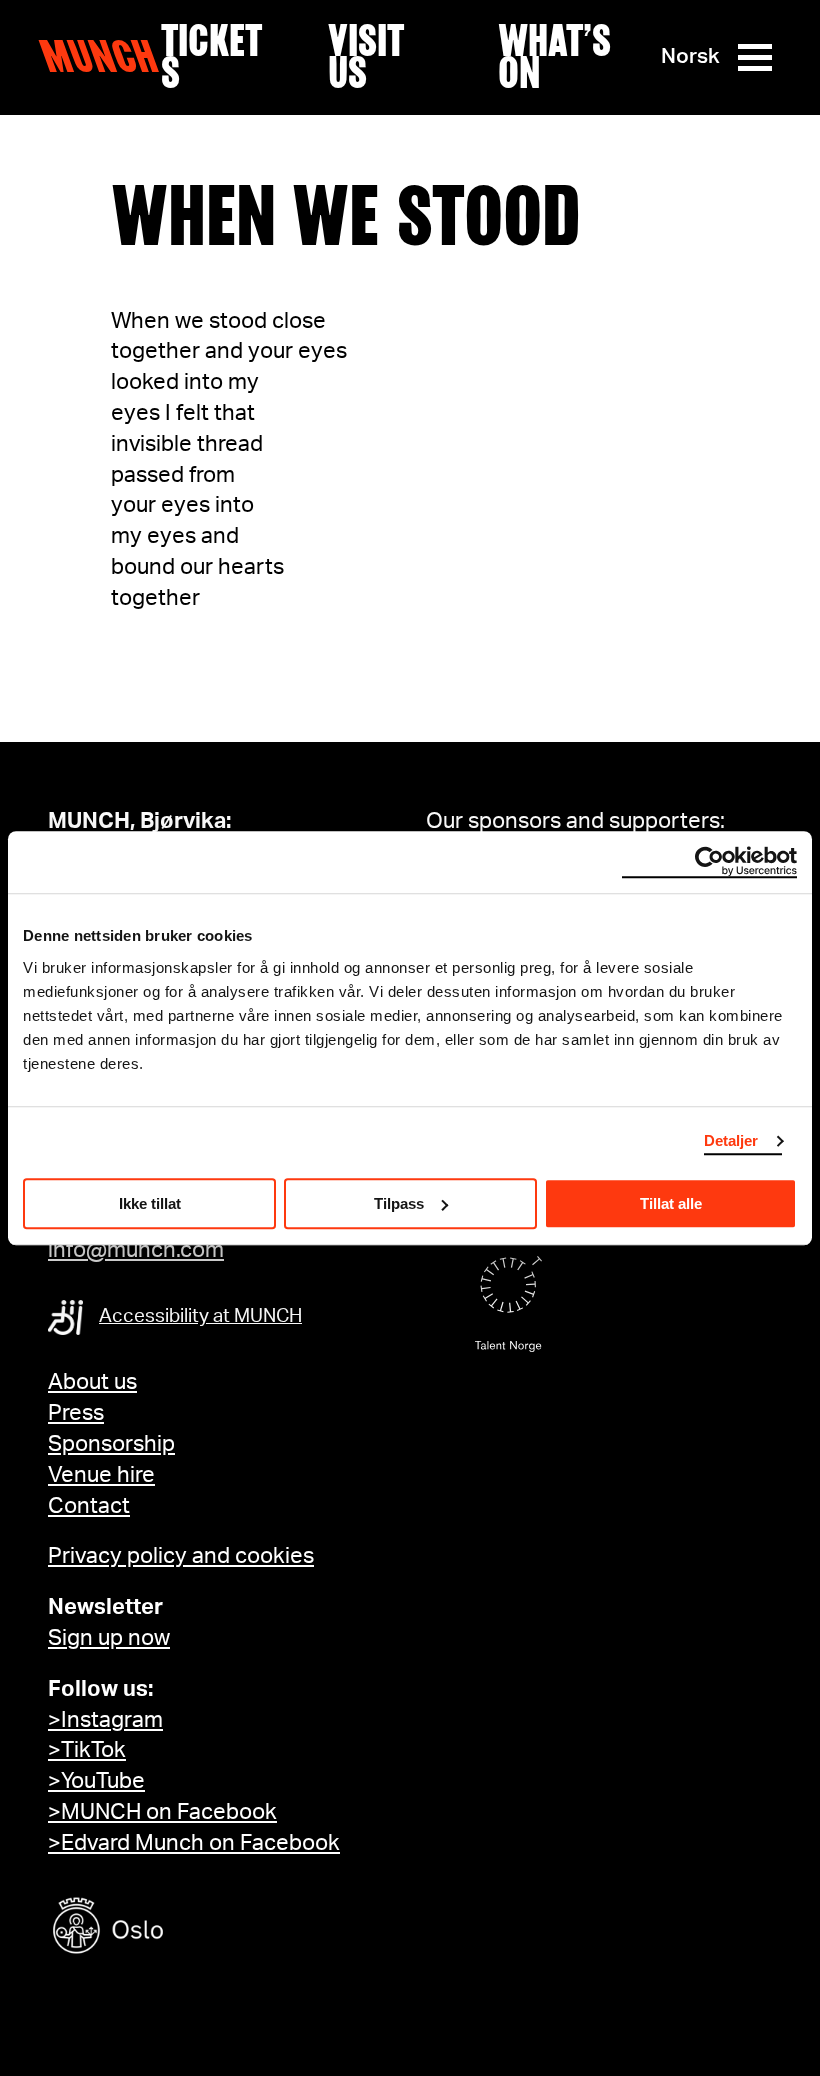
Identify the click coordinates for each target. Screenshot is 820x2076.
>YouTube (96, 1781)
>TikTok (87, 1750)
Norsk (690, 56)
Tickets (211, 57)
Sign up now (109, 1638)
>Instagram (105, 1720)
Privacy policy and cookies (181, 1556)
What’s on (554, 57)
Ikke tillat (150, 1203)
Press (76, 1413)
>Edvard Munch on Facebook (194, 1843)
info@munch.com (136, 1250)
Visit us (365, 57)
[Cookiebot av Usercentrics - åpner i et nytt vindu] (709, 862)
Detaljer (731, 1140)
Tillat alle (671, 1203)
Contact (89, 1506)
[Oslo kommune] (198, 1928)
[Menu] (755, 57)
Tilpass (399, 1203)
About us (92, 1382)
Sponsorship (111, 1444)
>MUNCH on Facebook (162, 1812)
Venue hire (101, 1475)
